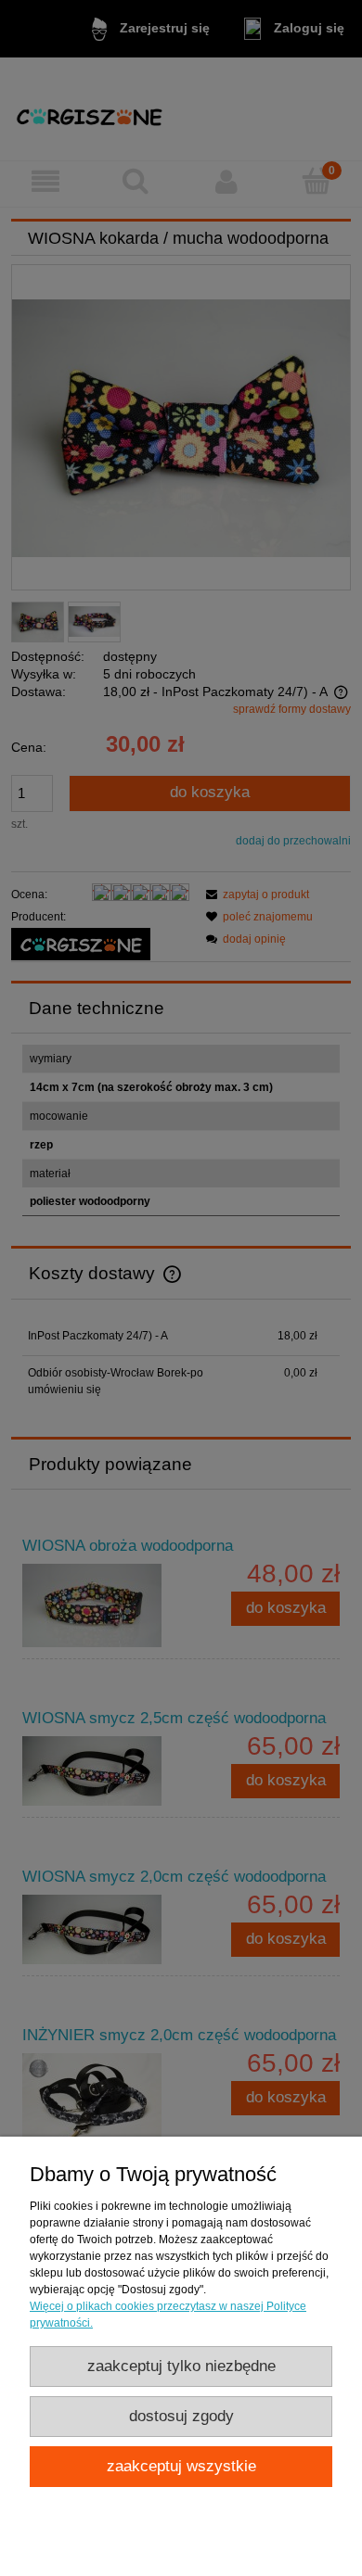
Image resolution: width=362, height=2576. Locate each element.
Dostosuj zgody (181, 2416)
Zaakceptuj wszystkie (181, 2466)
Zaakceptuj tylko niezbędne (181, 2366)
